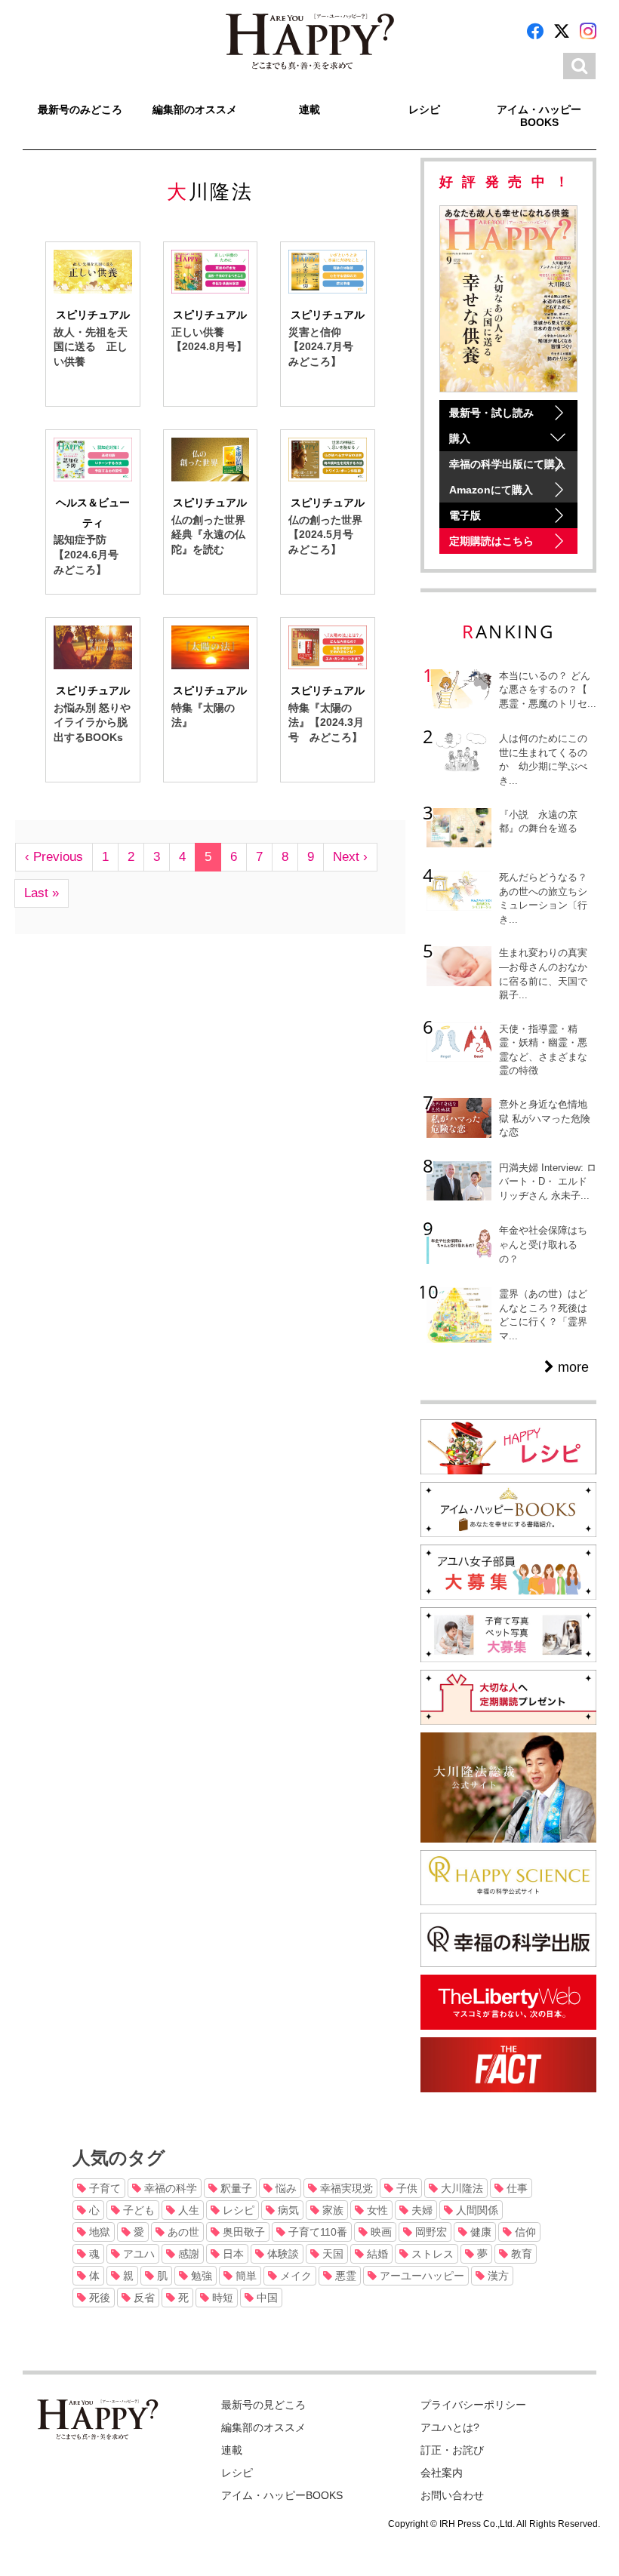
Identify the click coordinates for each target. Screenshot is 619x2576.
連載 (309, 109)
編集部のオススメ (195, 109)
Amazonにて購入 (491, 490)
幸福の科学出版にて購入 (507, 464)
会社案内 (442, 2473)
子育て (103, 2188)
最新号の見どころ (263, 2405)
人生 (187, 2210)
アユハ (137, 2254)
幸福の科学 (169, 2188)
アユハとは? (450, 2427)
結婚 (376, 2254)
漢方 (497, 2276)
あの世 (182, 2232)
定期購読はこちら (491, 541)
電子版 (465, 515)
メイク (294, 2276)
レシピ (424, 109)
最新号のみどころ (80, 109)
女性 (376, 2210)
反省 (143, 2298)
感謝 (187, 2254)
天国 (331, 2254)
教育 (520, 2254)
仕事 (516, 2188)
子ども (137, 2210)
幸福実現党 (345, 2188)
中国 (266, 2298)
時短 (221, 2298)
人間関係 (476, 2210)
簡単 (245, 2276)
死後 (98, 2298)
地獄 (98, 2232)
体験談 (282, 2254)
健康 (479, 2232)
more (571, 1367)
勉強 (200, 2276)
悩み (285, 2188)
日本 (232, 2254)
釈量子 (235, 2188)
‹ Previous (54, 857)
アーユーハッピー (420, 2276)
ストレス (431, 2254)
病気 (287, 2210)
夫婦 (420, 2210)
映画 (380, 2232)
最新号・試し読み (491, 413)
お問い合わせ (452, 2495)
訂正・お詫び (452, 2450)
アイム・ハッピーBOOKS (539, 116)
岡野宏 (430, 2232)
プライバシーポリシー (473, 2405)
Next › (350, 857)
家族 (331, 2210)
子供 (405, 2188)
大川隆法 (460, 2188)
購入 (460, 438)
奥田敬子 (242, 2232)
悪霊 (344, 2276)
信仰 (524, 2232)
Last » (42, 893)
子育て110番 (316, 2232)
